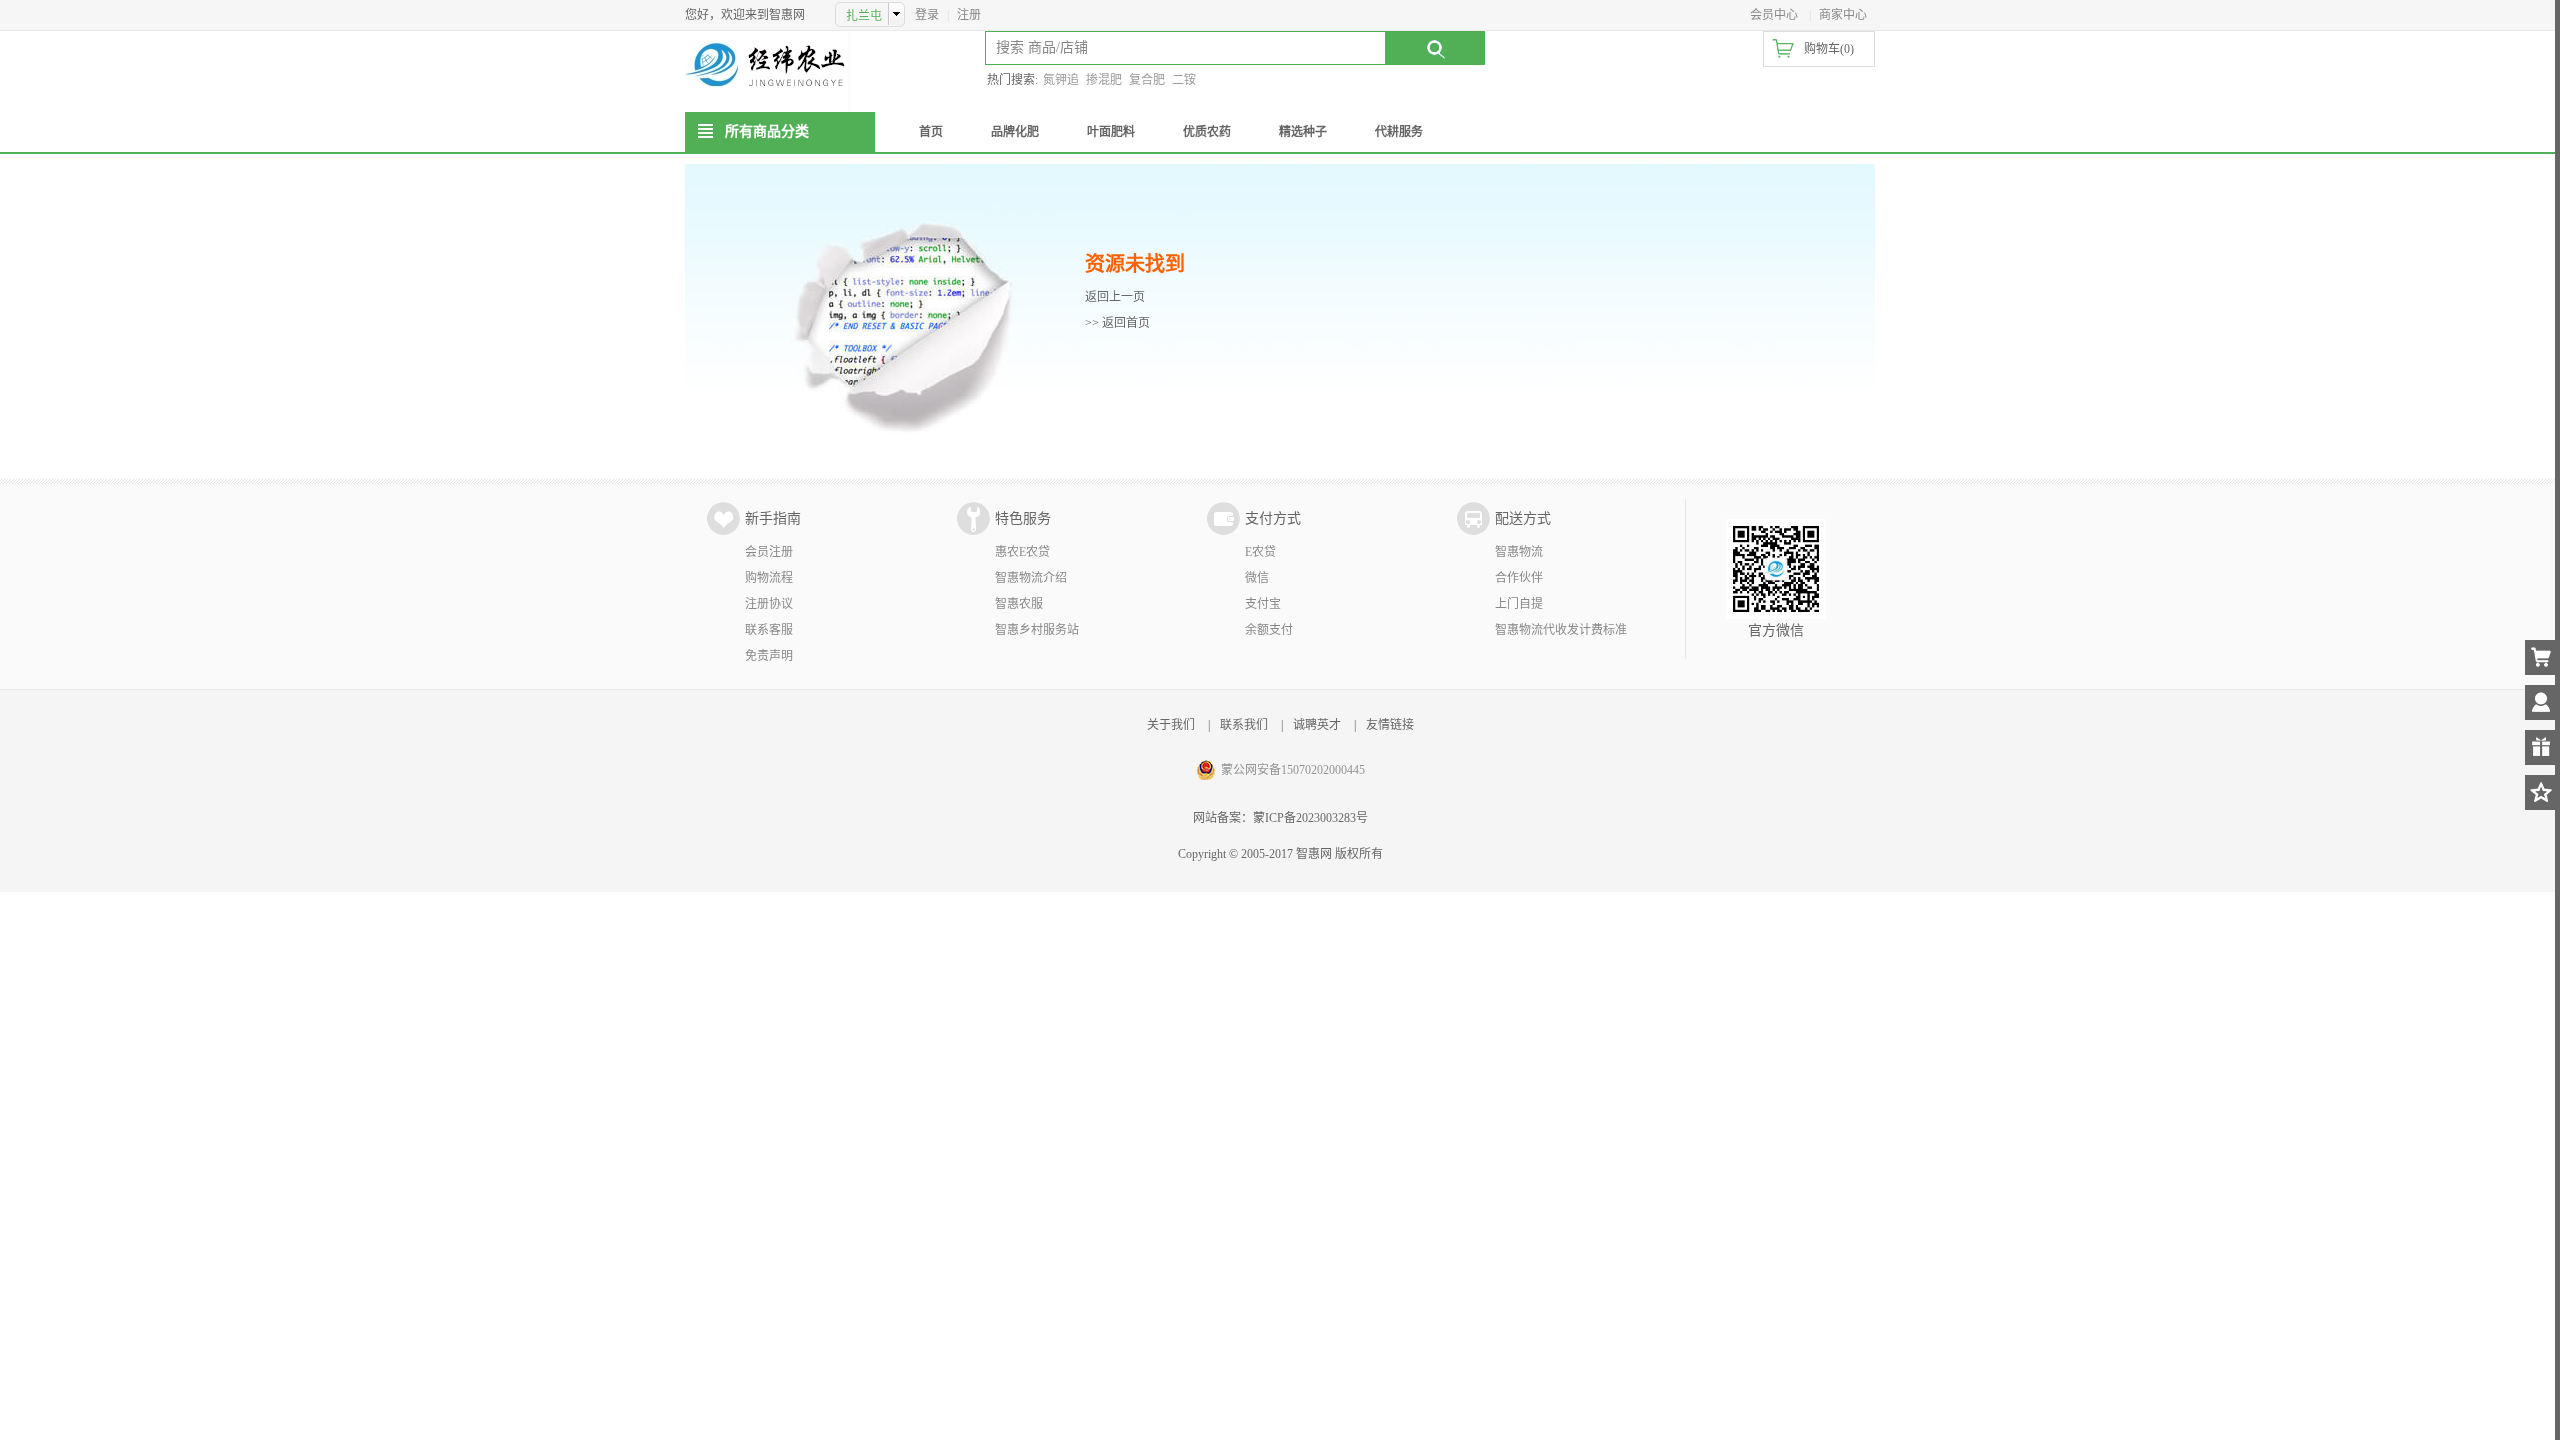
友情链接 (1390, 725)
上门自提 (1519, 604)
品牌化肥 (1015, 132)
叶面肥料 (1111, 132)
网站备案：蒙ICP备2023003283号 (1280, 818)
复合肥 (1147, 80)
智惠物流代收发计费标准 (1561, 630)
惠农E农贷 (1022, 552)
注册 (969, 15)
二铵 (1184, 80)
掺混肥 (1104, 80)
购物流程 (769, 578)
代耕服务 (1399, 132)
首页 (931, 132)
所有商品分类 (767, 131)
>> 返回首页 (1117, 323)
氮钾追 (1061, 80)
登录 (927, 15)
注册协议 (769, 604)
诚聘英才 (1317, 725)
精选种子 (1303, 132)
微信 (1257, 578)
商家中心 (1843, 15)
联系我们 (1244, 725)
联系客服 (769, 630)
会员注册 (769, 552)
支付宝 (1263, 604)
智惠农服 (1019, 604)
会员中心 (1774, 15)
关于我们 (1171, 725)
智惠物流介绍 (1031, 578)
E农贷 (1260, 552)
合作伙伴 (1519, 578)
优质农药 (1207, 132)
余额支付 (1269, 630)
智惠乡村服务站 (1037, 630)
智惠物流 (1519, 552)
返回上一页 (1115, 297)
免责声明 (769, 656)
